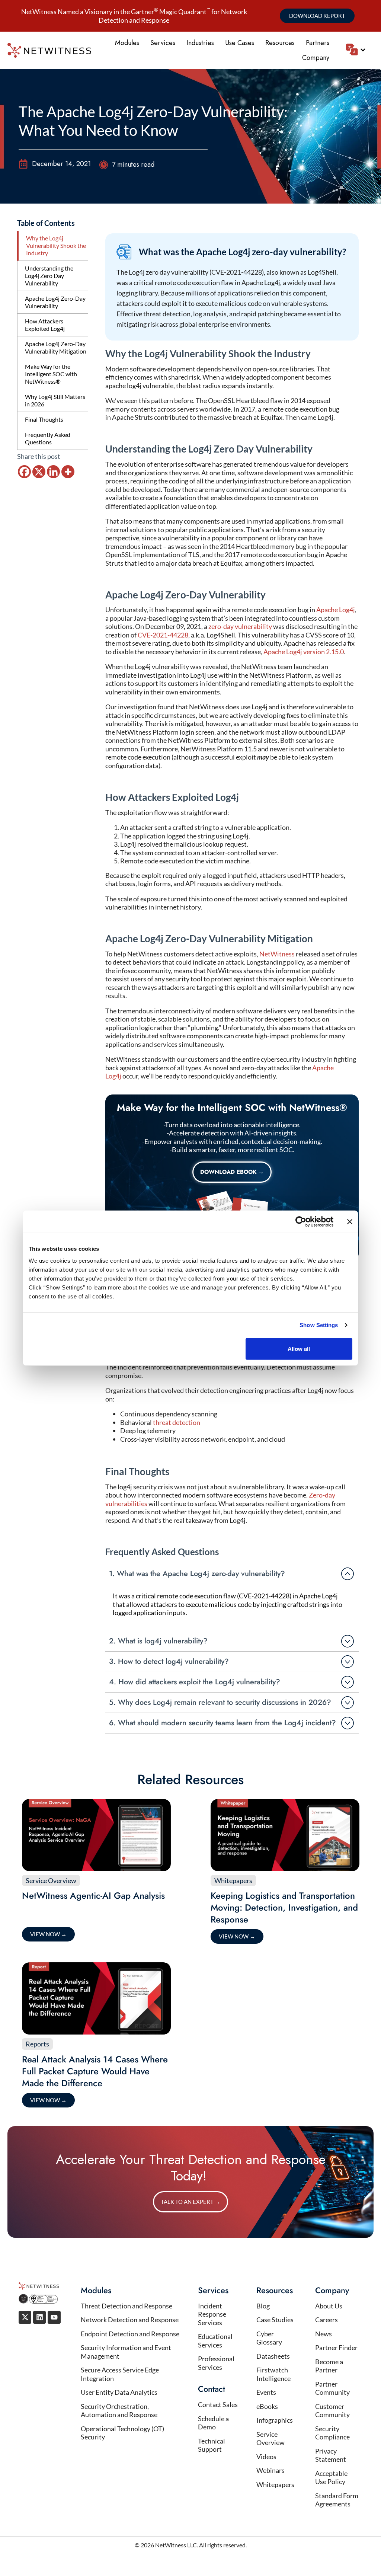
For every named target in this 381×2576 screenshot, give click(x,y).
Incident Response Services (212, 2314)
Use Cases (240, 43)
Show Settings (319, 1325)
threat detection (177, 1422)
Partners (318, 43)
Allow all (299, 1348)
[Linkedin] (53, 472)
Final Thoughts (44, 419)
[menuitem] (356, 49)
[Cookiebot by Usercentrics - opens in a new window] (301, 1222)
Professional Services (216, 2363)
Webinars (270, 2470)
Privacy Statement (331, 2455)
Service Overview (51, 1880)
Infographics (275, 2420)
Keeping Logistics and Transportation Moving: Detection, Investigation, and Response (284, 1907)
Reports (37, 2044)
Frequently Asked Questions (48, 438)
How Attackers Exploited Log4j (45, 325)
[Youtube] (54, 2317)
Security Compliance (332, 2433)
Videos (266, 2457)
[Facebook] (24, 472)
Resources (280, 43)
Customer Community (332, 2411)
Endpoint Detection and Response (130, 2334)
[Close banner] (350, 1222)
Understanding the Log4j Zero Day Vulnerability (49, 276)
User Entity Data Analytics (119, 2392)
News (324, 2334)
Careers (326, 2320)
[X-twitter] (25, 2317)
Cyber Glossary (269, 2338)
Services (163, 43)
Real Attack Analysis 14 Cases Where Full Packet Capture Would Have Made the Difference (95, 2071)
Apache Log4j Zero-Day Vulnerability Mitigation (56, 347)
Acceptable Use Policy (331, 2478)
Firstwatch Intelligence (273, 2374)
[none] (360, 50)
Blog (263, 2306)
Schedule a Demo (213, 2423)
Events (266, 2392)
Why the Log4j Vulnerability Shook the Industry (56, 245)
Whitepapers (233, 1880)
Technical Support (212, 2445)
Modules (127, 43)
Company (316, 58)
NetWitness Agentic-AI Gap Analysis (93, 1896)
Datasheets (273, 2356)
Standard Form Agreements (337, 2500)
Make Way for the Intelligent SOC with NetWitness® (51, 374)
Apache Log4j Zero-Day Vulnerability (55, 302)
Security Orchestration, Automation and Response (119, 2411)
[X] (39, 472)
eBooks (267, 2406)
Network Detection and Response (130, 2320)
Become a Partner (329, 2366)
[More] (68, 472)
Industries (200, 43)
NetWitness (277, 954)
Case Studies (275, 2320)
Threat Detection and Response (127, 2306)
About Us (329, 2306)
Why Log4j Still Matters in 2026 (55, 400)
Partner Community (332, 2388)
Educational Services (215, 2341)
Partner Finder (336, 2348)
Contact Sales (218, 2404)
